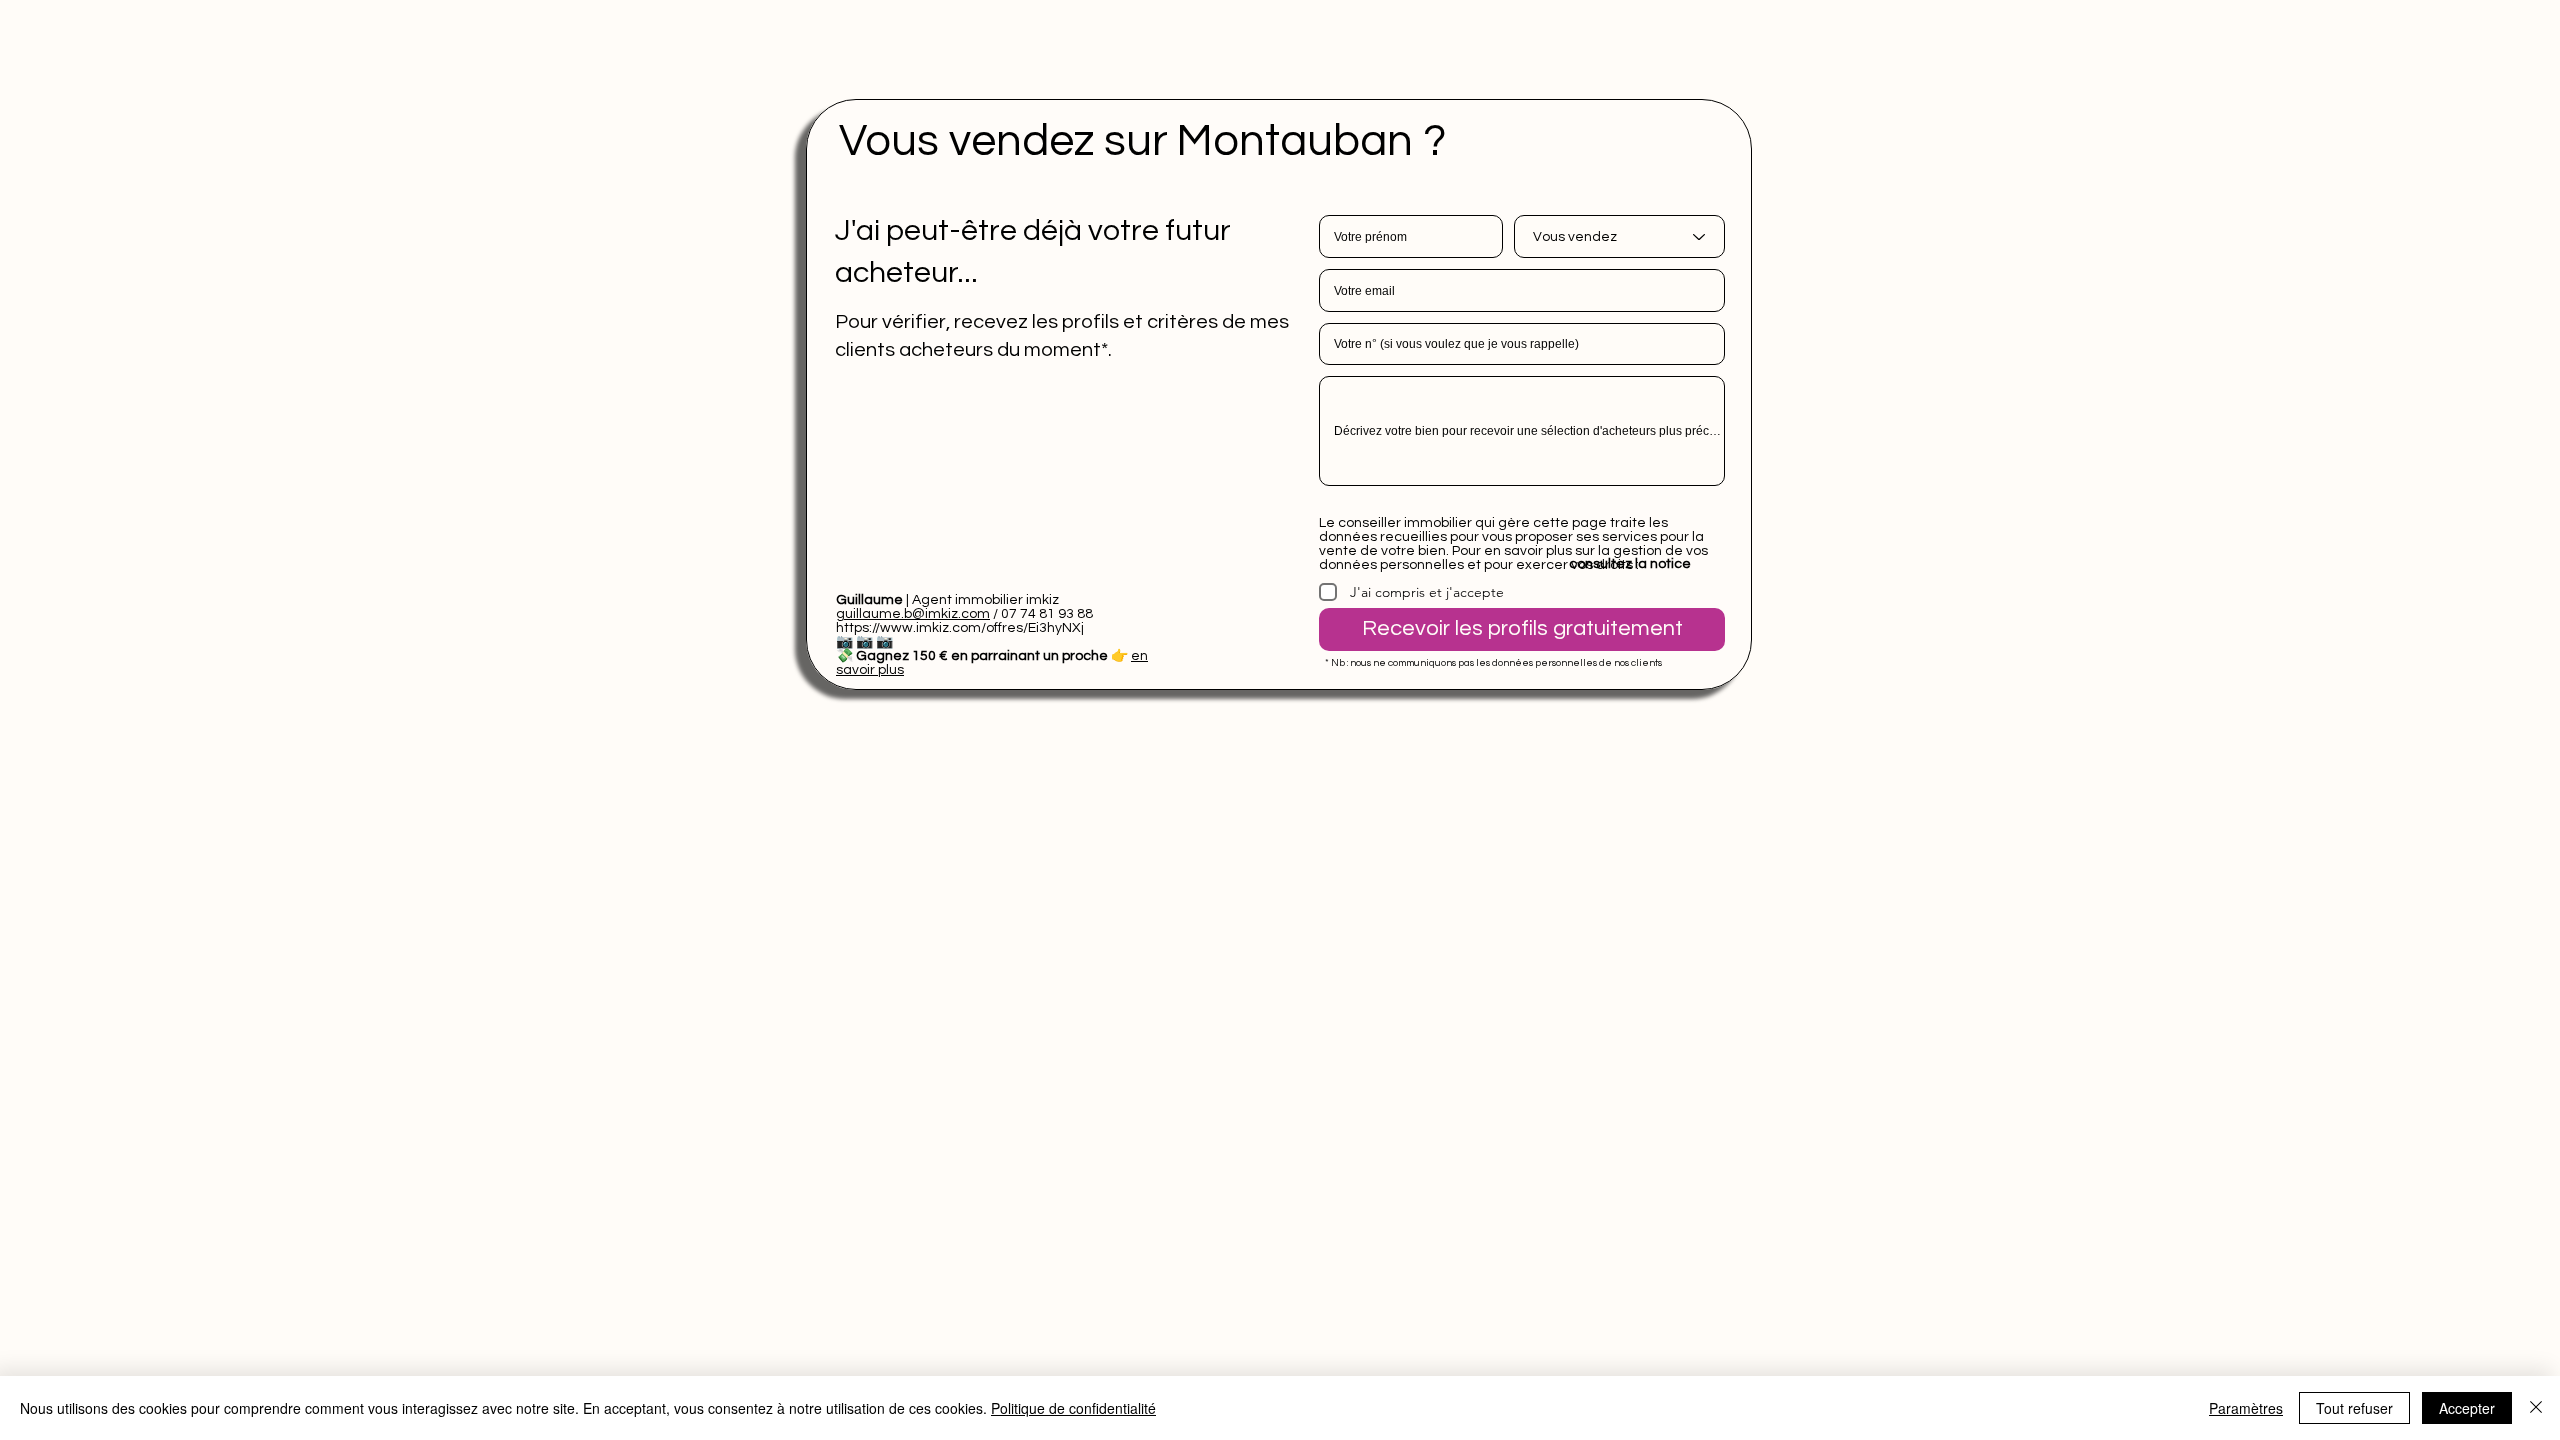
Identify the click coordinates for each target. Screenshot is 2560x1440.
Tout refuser (2354, 1408)
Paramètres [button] (2246, 1408)
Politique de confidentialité (1073, 1408)
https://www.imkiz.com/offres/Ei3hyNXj (960, 628)
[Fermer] (2536, 1408)
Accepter (2467, 1408)
